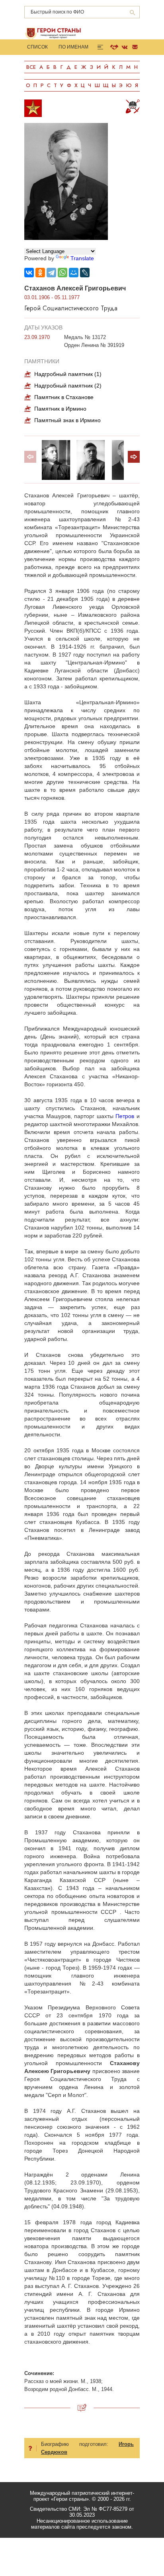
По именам (73, 47)
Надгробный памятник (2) (68, 386)
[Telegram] (51, 273)
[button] (134, 457)
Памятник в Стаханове (64, 397)
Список (37, 47)
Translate (82, 258)
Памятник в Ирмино (60, 409)
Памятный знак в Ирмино (67, 420)
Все (31, 67)
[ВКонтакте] (29, 273)
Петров (125, 1116)
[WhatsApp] (62, 273)
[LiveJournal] (85, 273)
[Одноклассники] (40, 273)
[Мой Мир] (74, 273)
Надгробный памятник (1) (68, 374)
